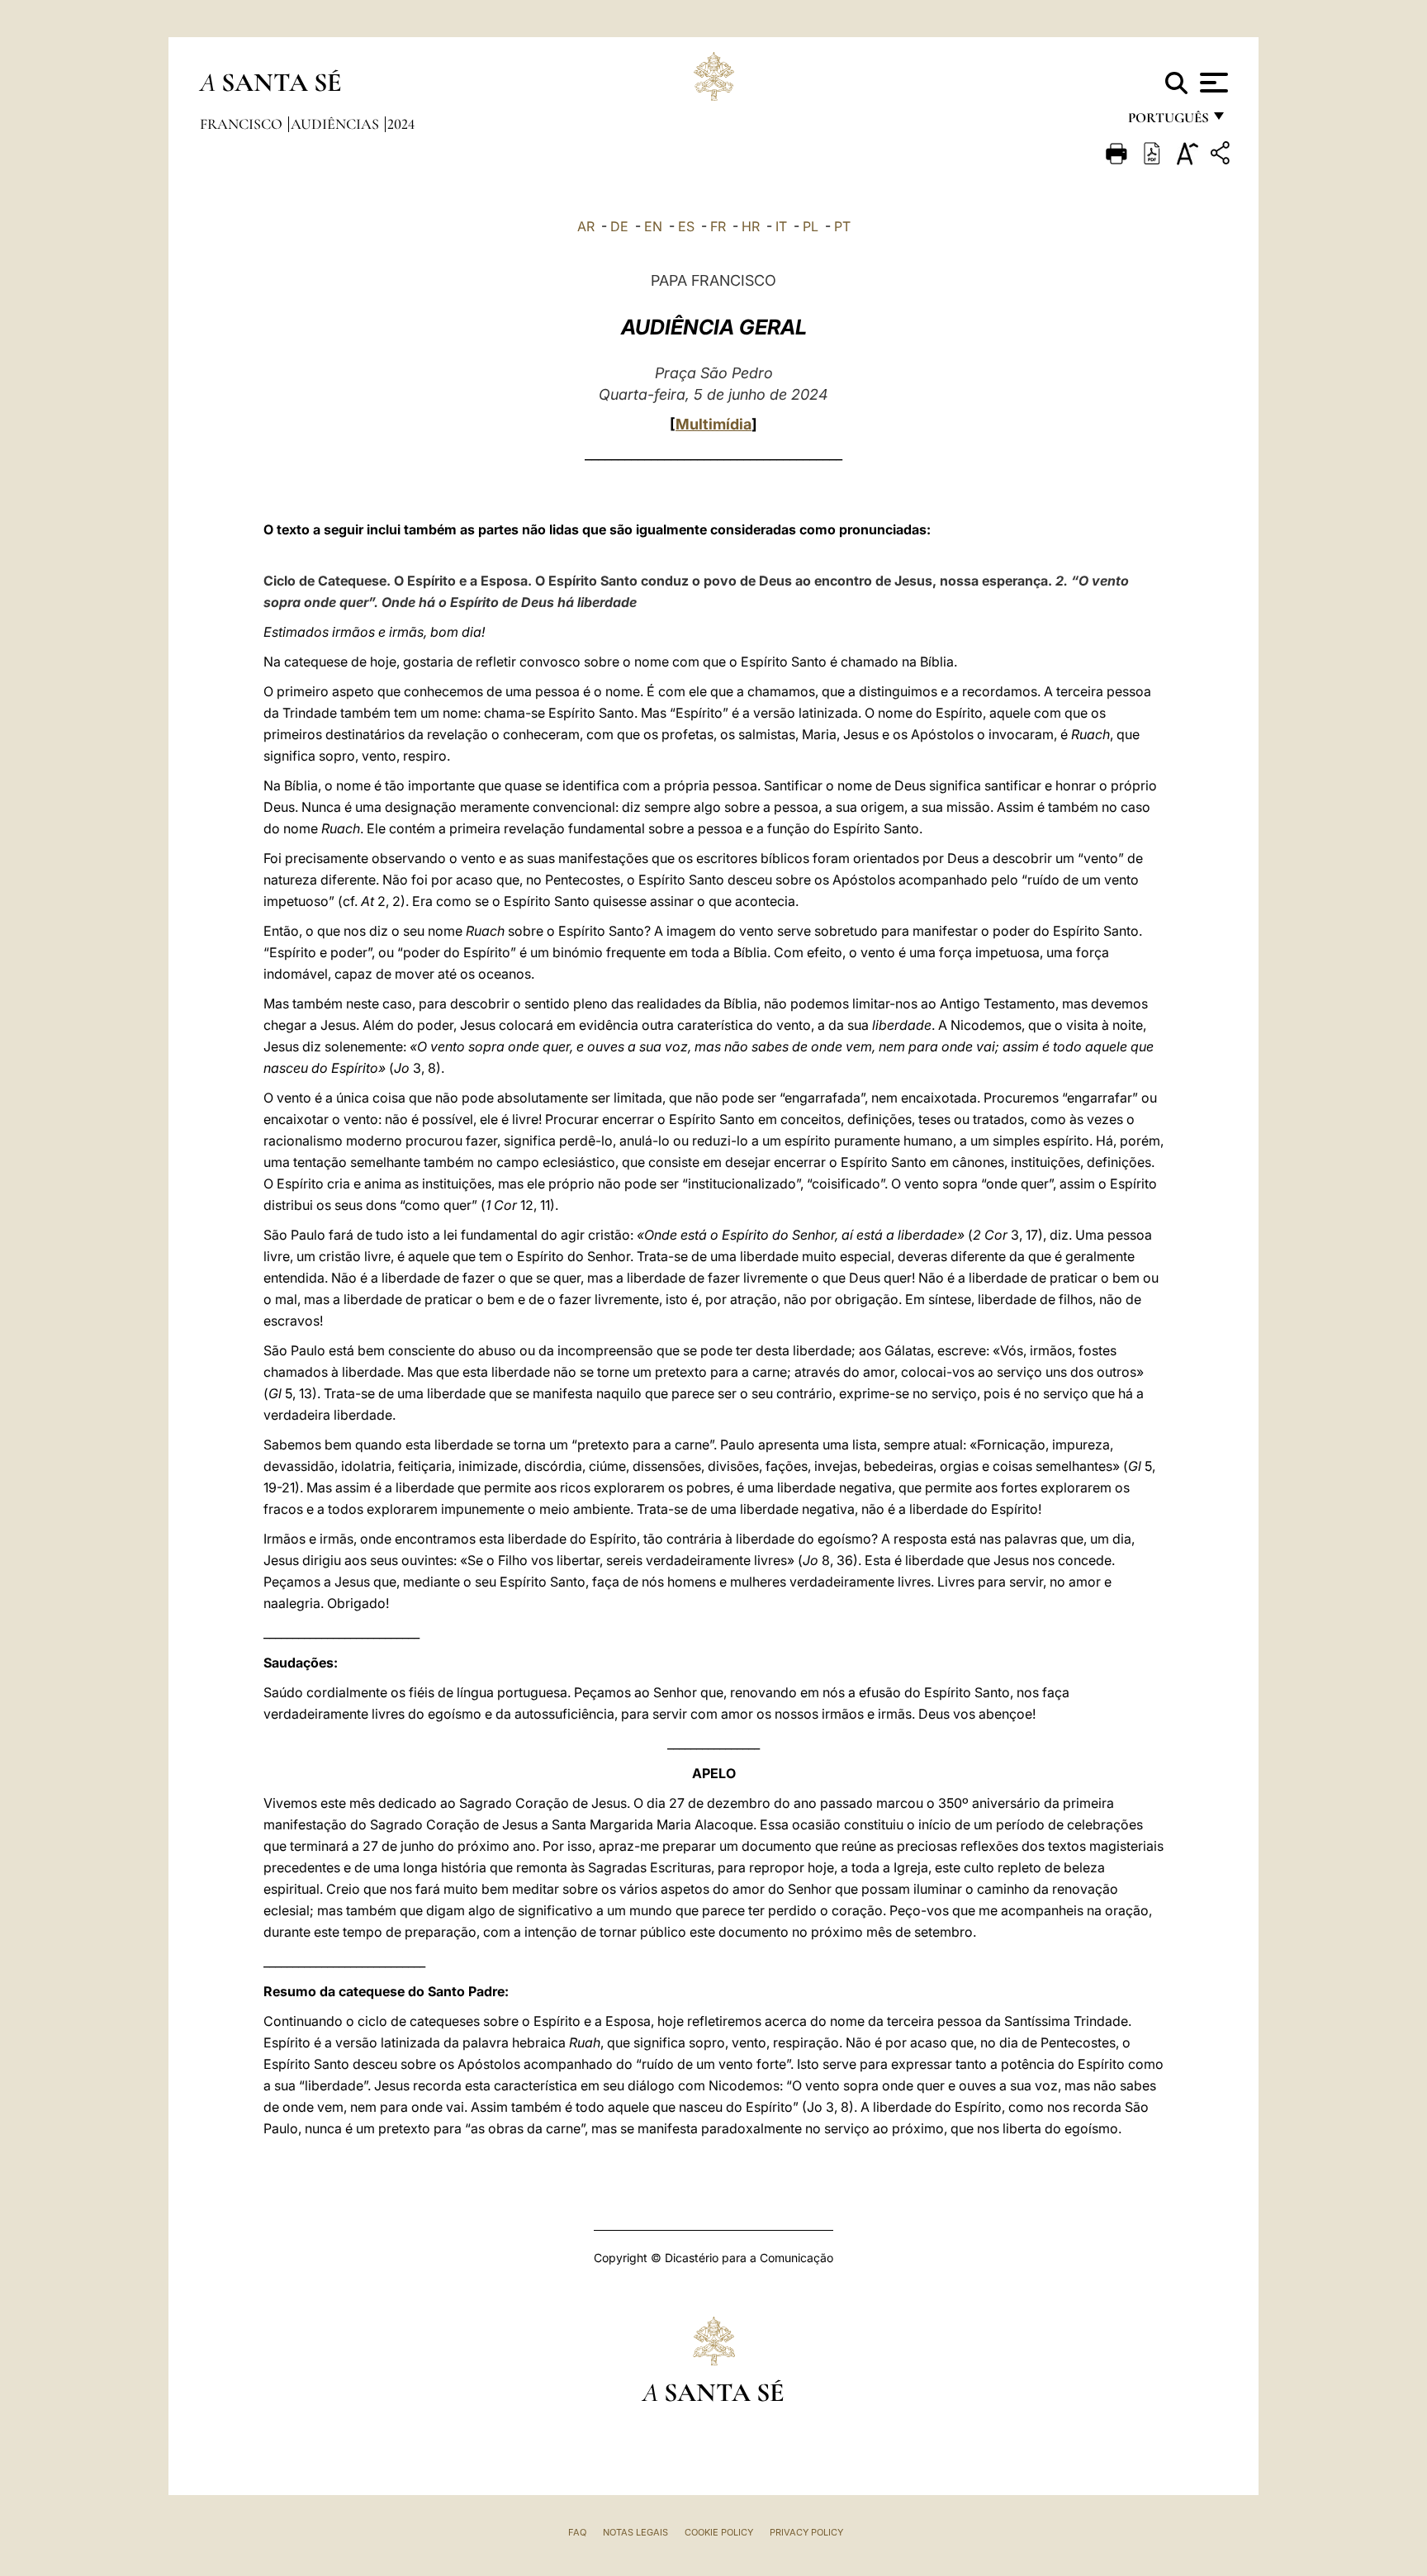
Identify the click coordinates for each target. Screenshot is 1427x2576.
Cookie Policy (719, 2532)
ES (686, 226)
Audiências (337, 124)
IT (781, 226)
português (1168, 122)
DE (619, 226)
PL (811, 226)
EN (653, 226)
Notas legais (635, 2532)
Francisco (243, 124)
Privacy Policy (806, 2532)
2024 (401, 124)
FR (718, 226)
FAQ (577, 2532)
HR (751, 226)
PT (842, 226)
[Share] (1222, 156)
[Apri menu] (1212, 83)
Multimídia (713, 424)
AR (586, 226)
